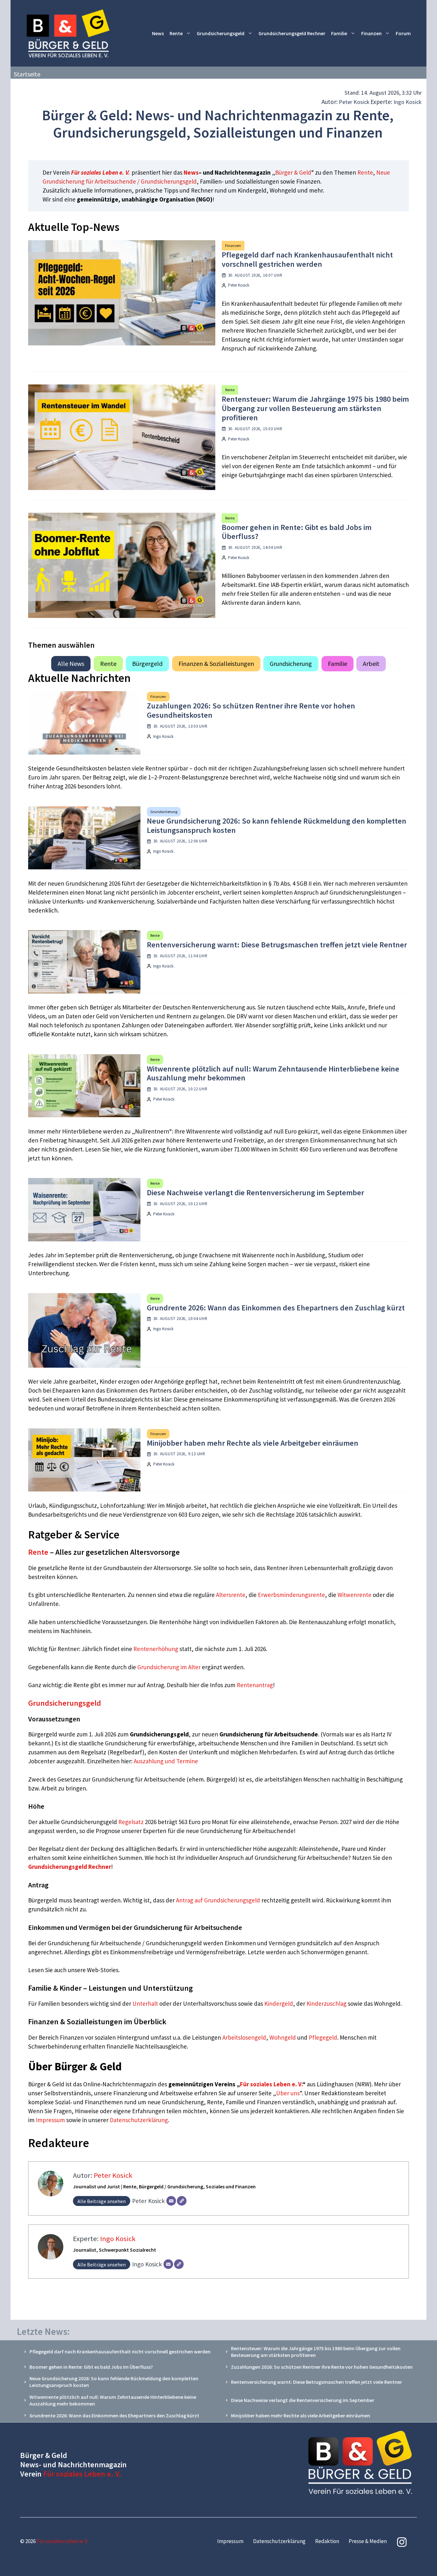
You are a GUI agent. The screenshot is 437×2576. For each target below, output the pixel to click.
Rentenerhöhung (156, 1649)
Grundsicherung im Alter (169, 1667)
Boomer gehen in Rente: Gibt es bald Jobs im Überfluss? (297, 532)
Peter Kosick (354, 102)
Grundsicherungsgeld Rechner (292, 33)
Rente (176, 33)
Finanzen (371, 33)
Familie (339, 33)
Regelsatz (131, 1822)
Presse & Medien (368, 2541)
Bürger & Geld (293, 172)
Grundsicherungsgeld (221, 33)
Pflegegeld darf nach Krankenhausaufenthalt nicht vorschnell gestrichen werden (307, 259)
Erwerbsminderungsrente (291, 1595)
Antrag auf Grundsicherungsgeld (219, 1900)
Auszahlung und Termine (166, 1761)
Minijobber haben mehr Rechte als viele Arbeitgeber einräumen (253, 1443)
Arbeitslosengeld (244, 2037)
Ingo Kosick (408, 102)
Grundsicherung (291, 664)
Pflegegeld (323, 2037)
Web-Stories (103, 1970)
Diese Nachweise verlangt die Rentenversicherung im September (255, 1193)
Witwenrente (354, 1595)
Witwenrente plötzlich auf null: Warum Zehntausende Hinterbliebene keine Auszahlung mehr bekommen (273, 1073)
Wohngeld (283, 2037)
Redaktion (327, 2541)
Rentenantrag (255, 1685)
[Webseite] (182, 2201)
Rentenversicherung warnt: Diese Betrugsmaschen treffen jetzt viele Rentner (277, 945)
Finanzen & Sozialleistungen (216, 664)
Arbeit (371, 664)
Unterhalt (145, 2003)
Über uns (288, 2093)
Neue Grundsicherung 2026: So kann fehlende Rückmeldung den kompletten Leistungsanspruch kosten (277, 826)
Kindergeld (279, 2003)
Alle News (71, 664)
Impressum (51, 2120)
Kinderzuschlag (326, 2003)
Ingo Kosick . (164, 736)
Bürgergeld (147, 664)
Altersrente (231, 1595)
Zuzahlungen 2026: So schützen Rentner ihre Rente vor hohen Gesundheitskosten (251, 710)
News (158, 33)
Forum (403, 33)
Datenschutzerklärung (139, 2120)
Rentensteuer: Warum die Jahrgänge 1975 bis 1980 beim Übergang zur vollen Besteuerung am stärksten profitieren (315, 408)
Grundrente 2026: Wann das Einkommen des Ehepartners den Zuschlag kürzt (276, 1308)
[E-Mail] (171, 2201)
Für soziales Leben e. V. (101, 172)
